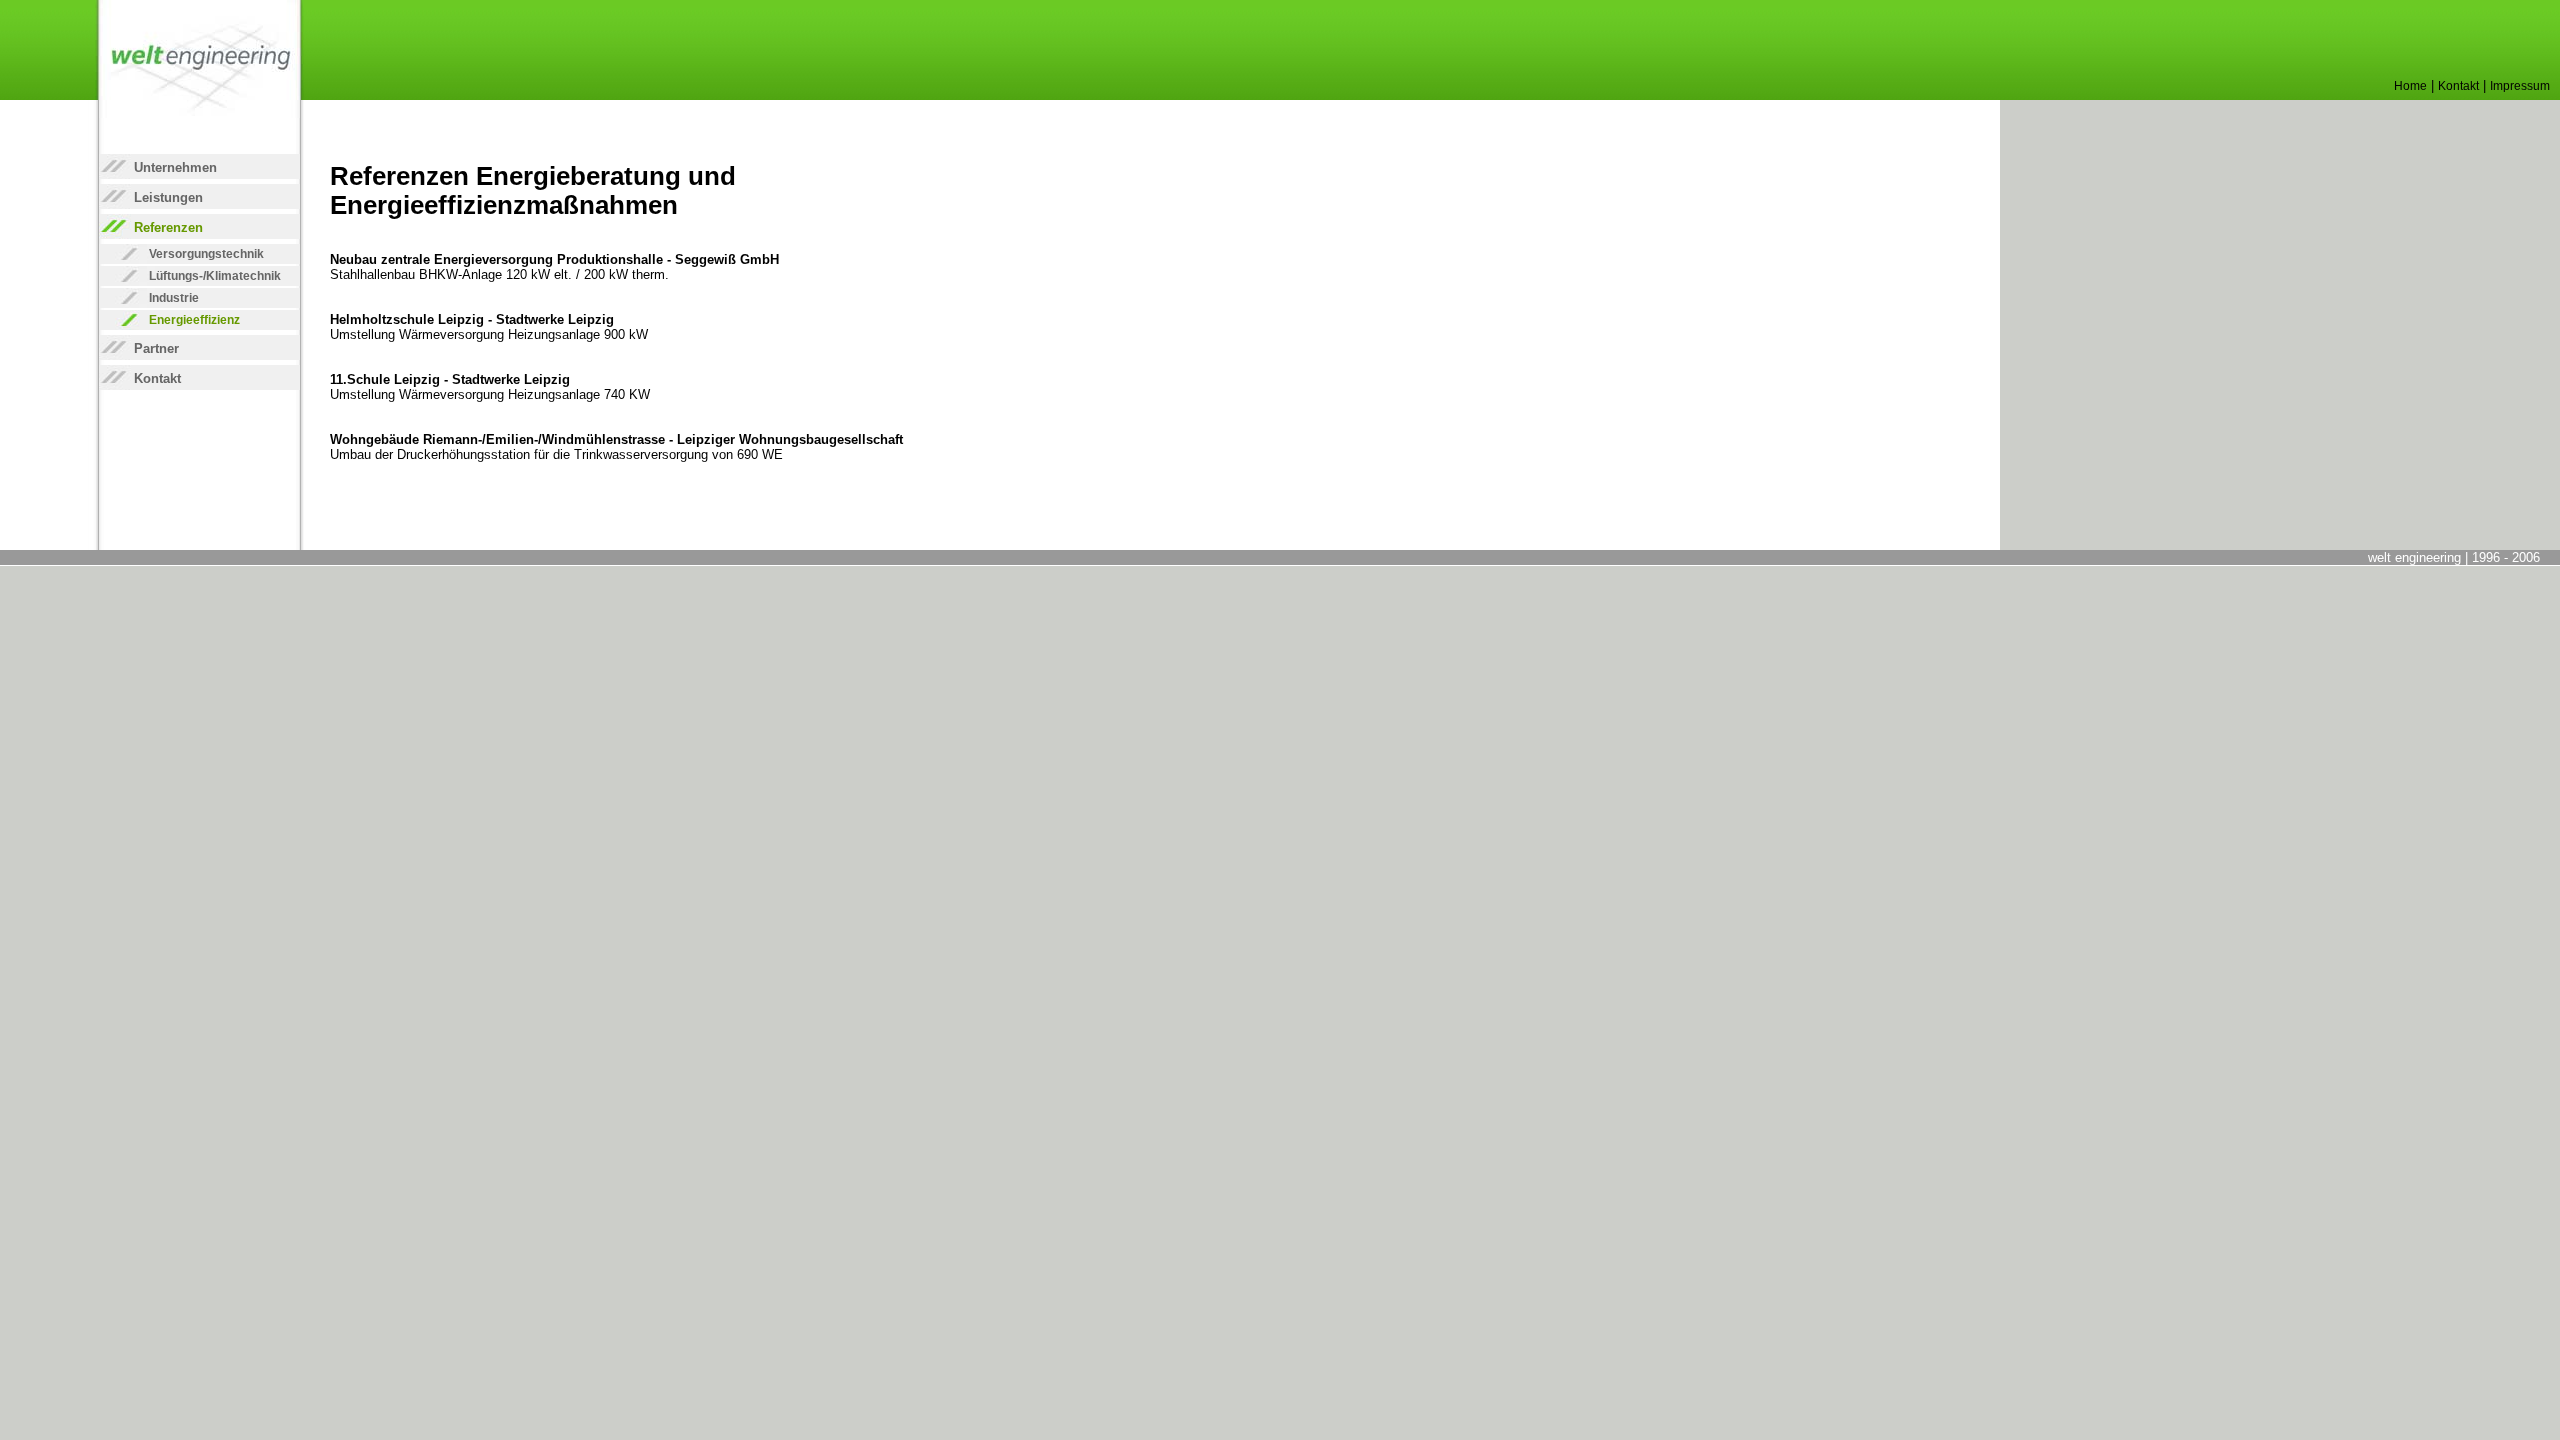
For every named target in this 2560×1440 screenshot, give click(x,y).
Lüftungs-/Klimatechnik (215, 276)
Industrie (174, 298)
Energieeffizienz (194, 320)
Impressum (2520, 86)
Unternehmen (175, 167)
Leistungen (168, 197)
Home (2410, 86)
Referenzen (168, 227)
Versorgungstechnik (206, 254)
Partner (156, 348)
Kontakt (2458, 86)
